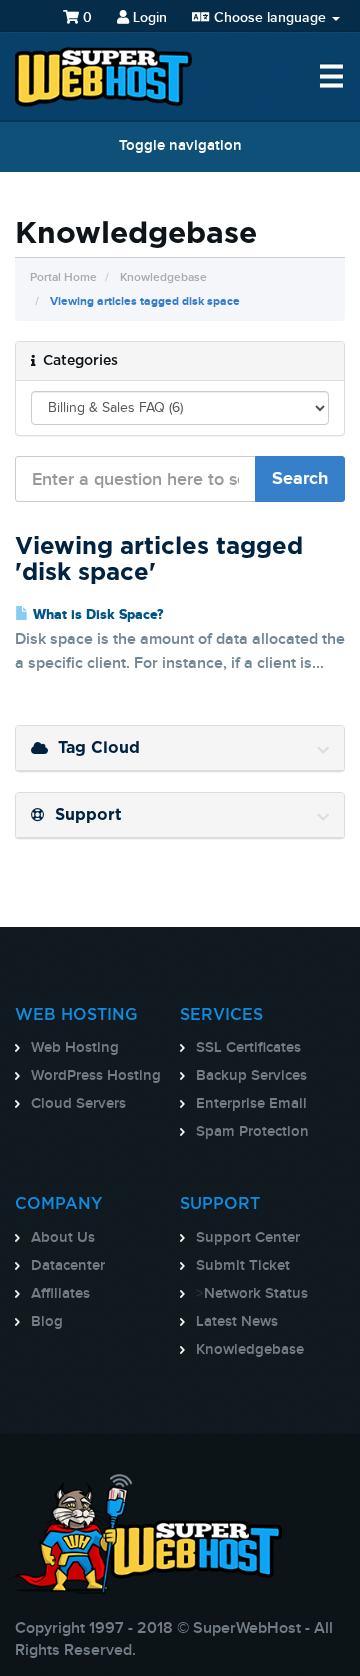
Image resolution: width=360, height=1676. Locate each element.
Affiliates (60, 1294)
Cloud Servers (78, 1104)
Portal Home (63, 277)
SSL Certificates (248, 1048)
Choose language (270, 17)
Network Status (256, 1294)
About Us (63, 1238)
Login (148, 17)
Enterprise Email (251, 1104)
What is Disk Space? (96, 615)
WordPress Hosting (96, 1076)
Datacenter (68, 1266)
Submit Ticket (243, 1266)
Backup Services (251, 1076)
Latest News (237, 1322)
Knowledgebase (163, 277)
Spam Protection (252, 1132)
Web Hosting (75, 1048)
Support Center (248, 1238)
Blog (47, 1322)
